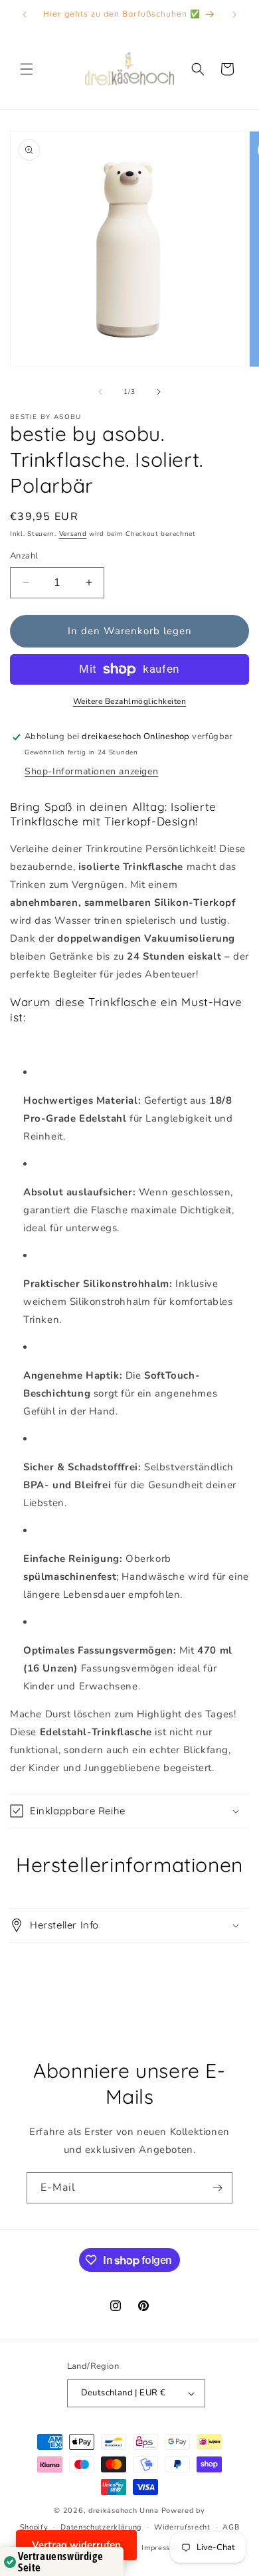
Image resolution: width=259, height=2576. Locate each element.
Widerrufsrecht (182, 2527)
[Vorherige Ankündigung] (25, 15)
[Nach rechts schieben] (159, 392)
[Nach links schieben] (100, 392)
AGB (231, 2527)
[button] (27, 69)
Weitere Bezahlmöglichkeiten (130, 701)
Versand (73, 534)
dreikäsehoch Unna (124, 2511)
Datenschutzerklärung (101, 2527)
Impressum (161, 2548)
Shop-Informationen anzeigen (91, 771)
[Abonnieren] (217, 2188)
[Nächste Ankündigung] (234, 15)
